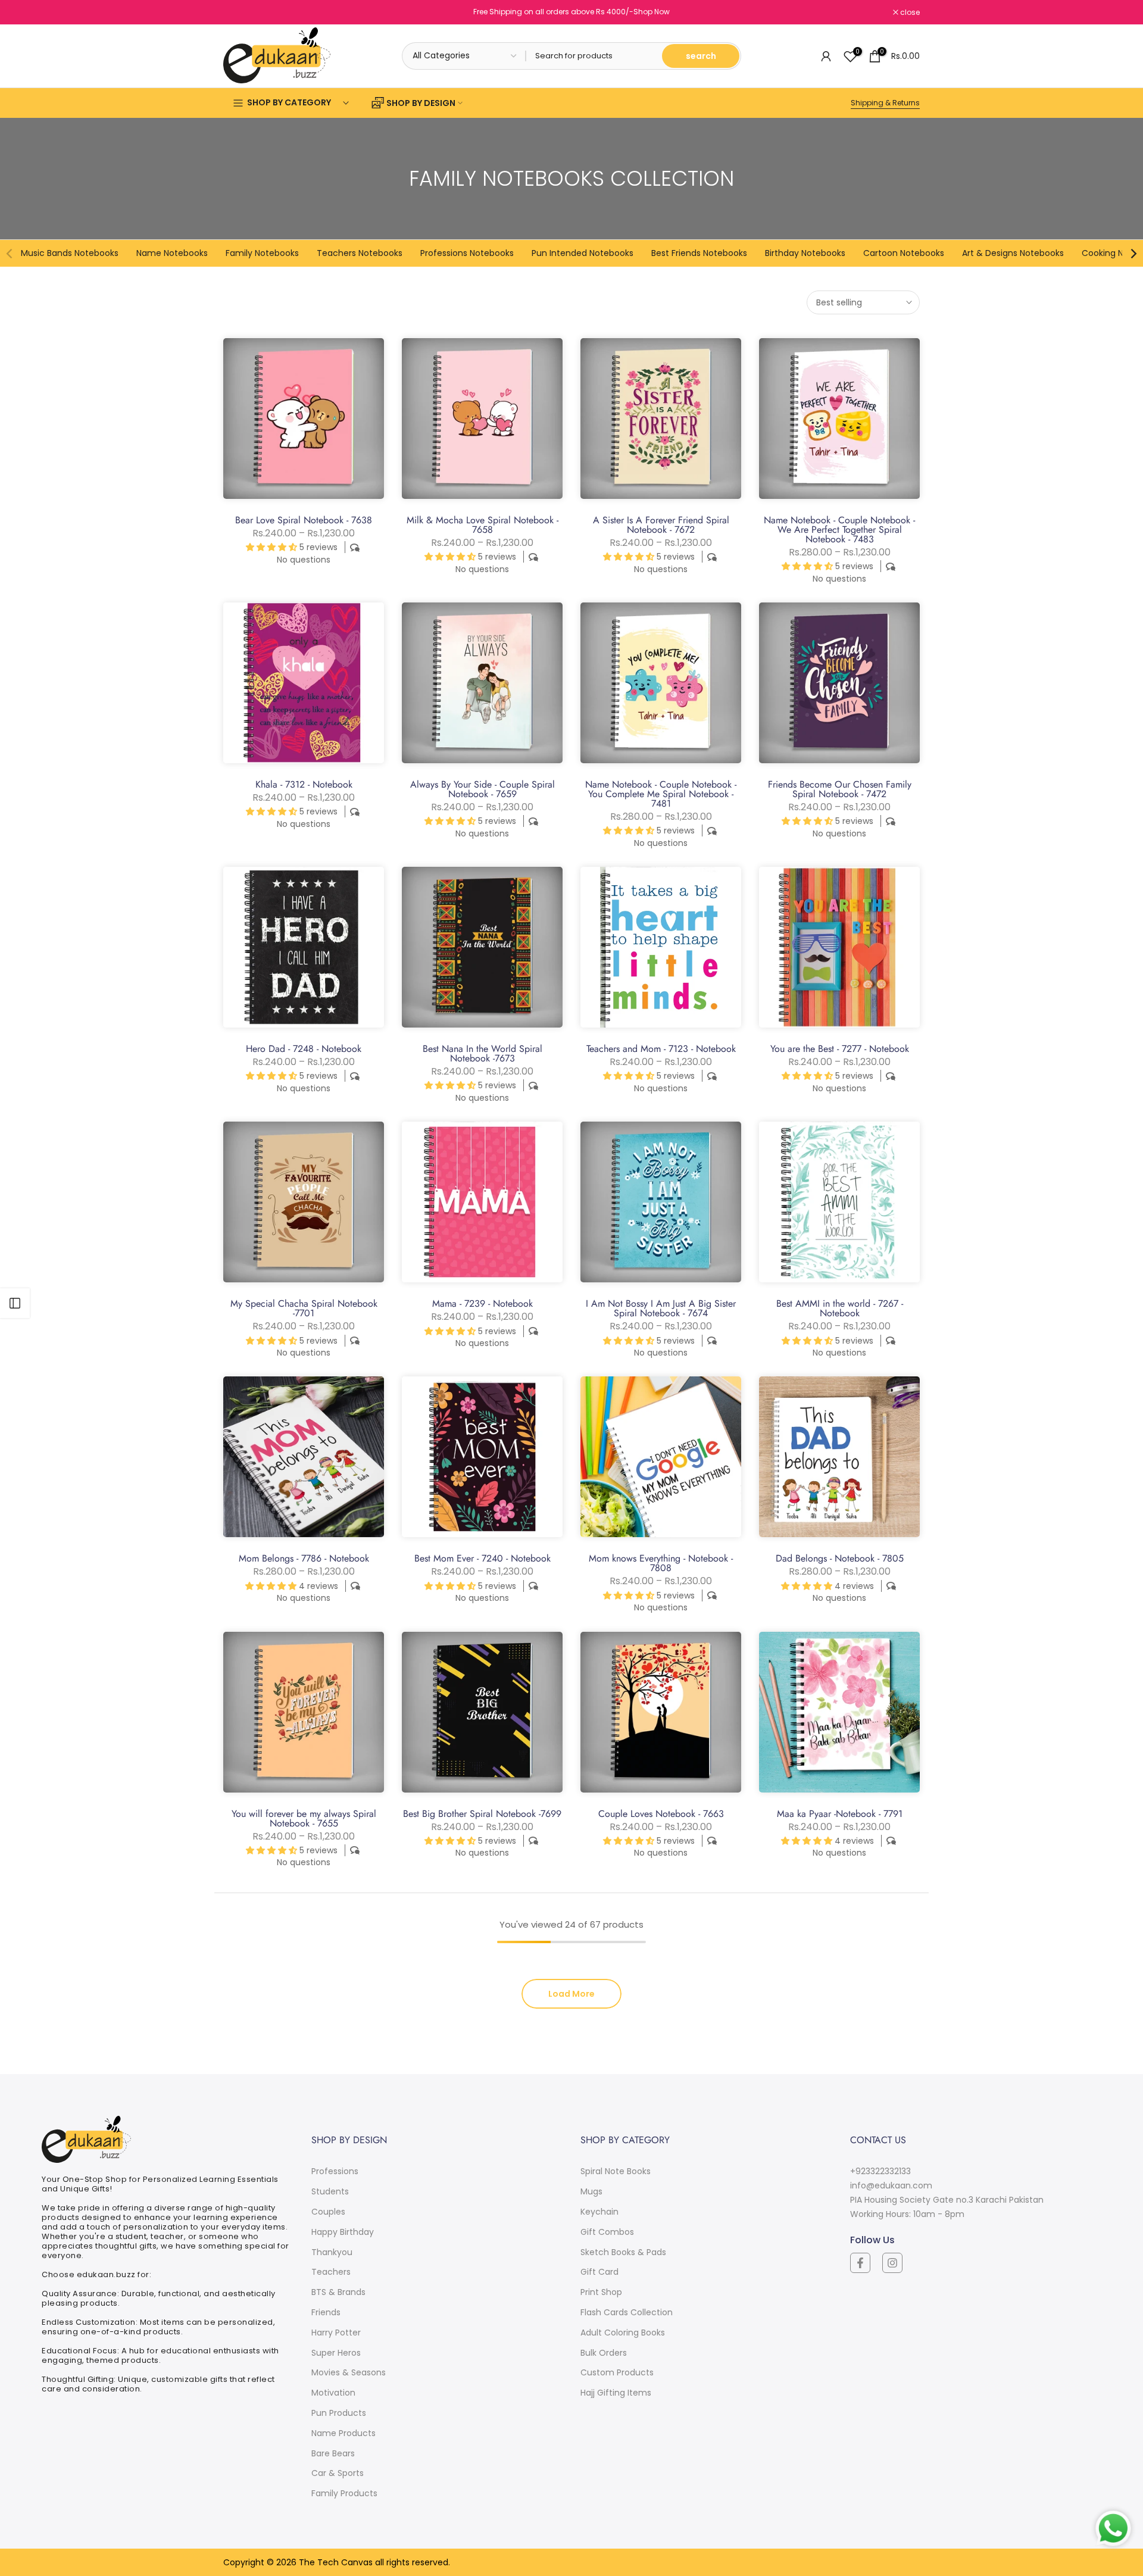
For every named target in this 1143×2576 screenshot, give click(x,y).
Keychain (599, 2212)
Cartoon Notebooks (904, 253)
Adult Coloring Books (623, 2333)
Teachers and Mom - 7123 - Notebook (661, 1049)
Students (330, 2191)
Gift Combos (607, 2232)
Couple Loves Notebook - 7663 (661, 1814)
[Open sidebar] (15, 1303)
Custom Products (617, 2372)
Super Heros (336, 2353)
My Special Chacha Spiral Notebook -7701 (304, 1308)
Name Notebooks (172, 253)
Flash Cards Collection (627, 2312)
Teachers (331, 2272)
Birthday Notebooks (805, 253)
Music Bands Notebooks (70, 253)
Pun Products (339, 2413)
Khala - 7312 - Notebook (304, 784)
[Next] (1133, 254)
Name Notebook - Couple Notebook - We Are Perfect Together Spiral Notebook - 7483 (839, 530)
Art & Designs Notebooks (1013, 253)
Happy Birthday (343, 2232)
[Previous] (10, 254)
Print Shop (601, 2292)
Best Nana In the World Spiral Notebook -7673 (483, 1053)
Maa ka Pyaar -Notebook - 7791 (840, 1814)
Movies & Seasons (349, 2372)
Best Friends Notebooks (699, 253)
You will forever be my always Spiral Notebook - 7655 (304, 1818)
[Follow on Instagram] (892, 2263)
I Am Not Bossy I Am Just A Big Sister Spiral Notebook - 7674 (661, 1308)
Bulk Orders (604, 2353)
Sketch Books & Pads (623, 2252)
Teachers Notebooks (360, 253)
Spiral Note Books (616, 2171)
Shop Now (652, 12)
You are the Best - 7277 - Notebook (840, 1049)
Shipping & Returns (885, 103)
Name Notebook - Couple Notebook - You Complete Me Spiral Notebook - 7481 (661, 794)
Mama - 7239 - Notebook (483, 1303)
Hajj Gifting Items (616, 2393)
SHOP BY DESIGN (421, 103)
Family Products (344, 2493)
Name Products (343, 2433)
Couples (328, 2212)
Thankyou (332, 2252)
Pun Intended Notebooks (583, 253)
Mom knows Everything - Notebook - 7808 (661, 1563)
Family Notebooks (262, 253)
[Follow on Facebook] (860, 2263)
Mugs (591, 2191)
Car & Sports (338, 2473)
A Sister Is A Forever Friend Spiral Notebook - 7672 (661, 525)
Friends (326, 2312)
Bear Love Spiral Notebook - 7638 (304, 520)
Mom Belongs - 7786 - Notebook (304, 1558)
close (239, 13)
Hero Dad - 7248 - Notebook (304, 1049)
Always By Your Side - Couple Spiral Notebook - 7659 (483, 789)
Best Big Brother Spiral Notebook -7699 (482, 1814)
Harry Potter (336, 2333)
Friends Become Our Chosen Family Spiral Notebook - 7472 (840, 789)
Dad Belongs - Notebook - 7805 (840, 1558)
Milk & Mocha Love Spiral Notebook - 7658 (483, 525)
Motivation (333, 2393)
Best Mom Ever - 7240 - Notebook (483, 1558)
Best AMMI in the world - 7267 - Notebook (840, 1308)
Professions (335, 2171)
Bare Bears (333, 2453)
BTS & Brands (338, 2292)
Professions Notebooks (467, 253)
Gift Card (599, 2272)
